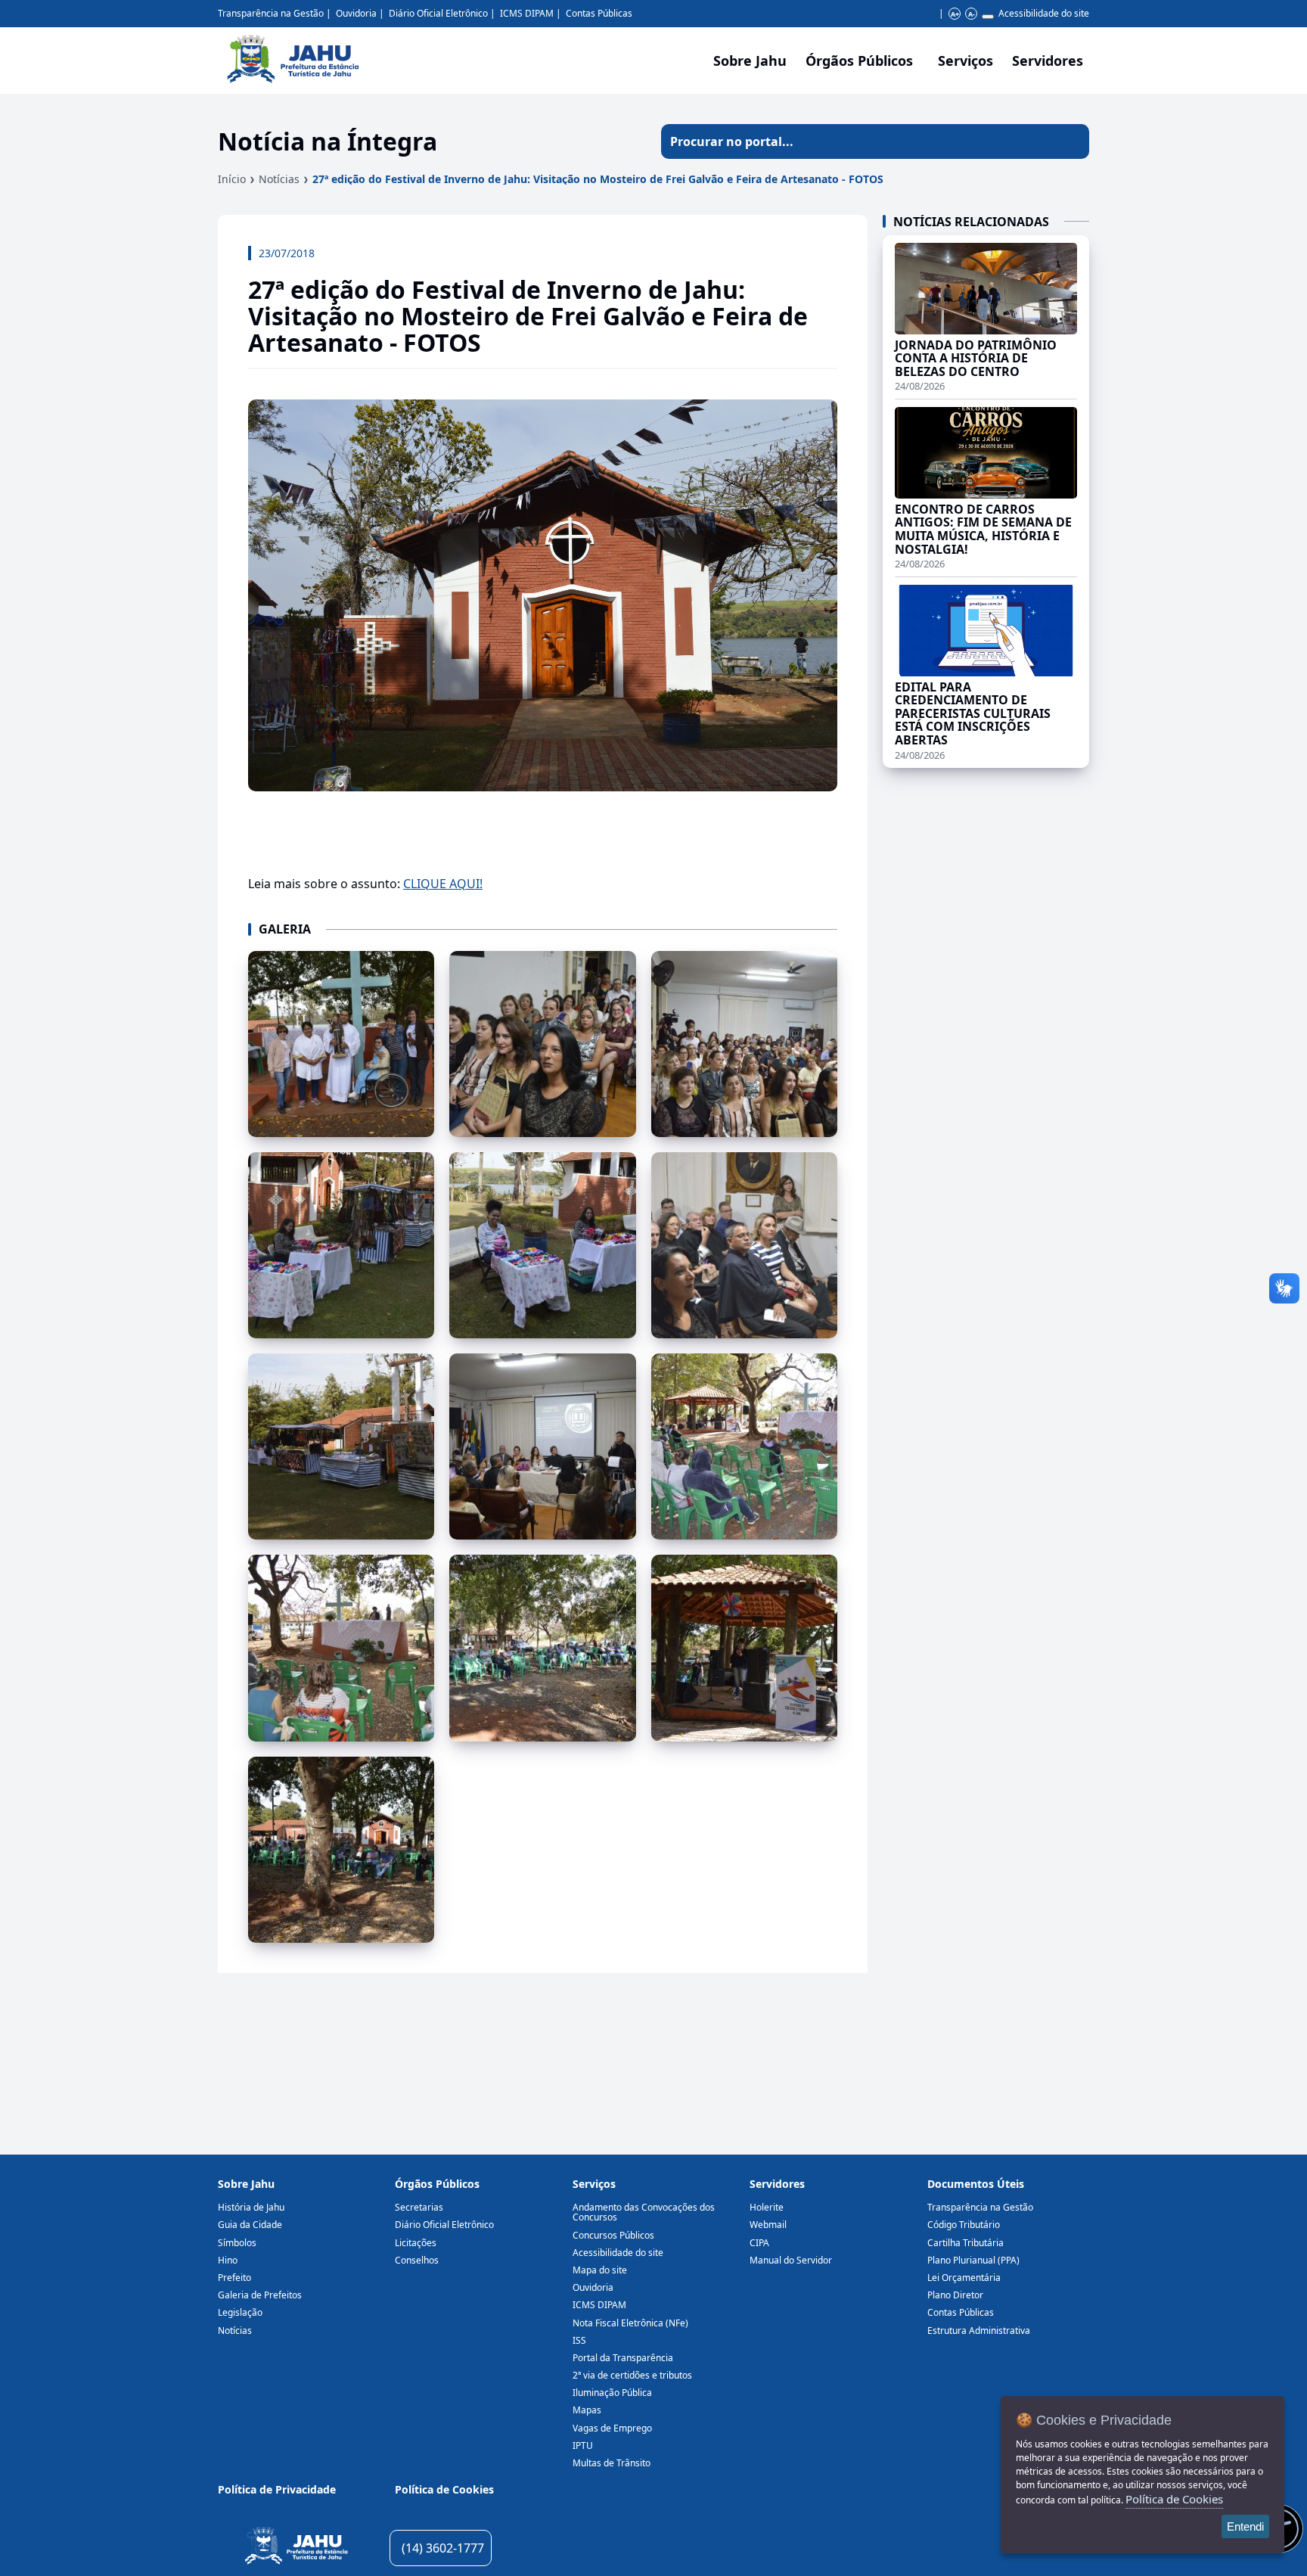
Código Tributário (964, 2225)
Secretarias (419, 2207)
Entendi (1245, 2526)
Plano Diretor (955, 2295)
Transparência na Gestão (271, 13)
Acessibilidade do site (1044, 13)
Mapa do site (600, 2270)
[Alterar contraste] (988, 17)
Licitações (416, 2243)
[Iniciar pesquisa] (1072, 141)
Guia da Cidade (250, 2225)
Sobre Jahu (750, 61)
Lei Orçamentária (964, 2278)
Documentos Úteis (976, 2184)
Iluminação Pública (612, 2393)
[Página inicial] (296, 2548)
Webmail (768, 2225)
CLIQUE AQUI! (443, 884)
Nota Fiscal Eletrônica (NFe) (630, 2323)
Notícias (279, 179)
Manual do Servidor (791, 2260)
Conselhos (417, 2260)
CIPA (759, 2243)
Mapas (587, 2410)
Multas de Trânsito (612, 2463)
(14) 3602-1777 (443, 2548)
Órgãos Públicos (437, 2184)
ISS (579, 2340)
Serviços (966, 61)
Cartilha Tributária (966, 2243)
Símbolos (237, 2243)
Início (232, 179)
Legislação (240, 2312)
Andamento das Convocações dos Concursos (644, 2212)
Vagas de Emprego (612, 2428)
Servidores (777, 2184)
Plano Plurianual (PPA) (973, 2260)
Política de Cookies (444, 2489)
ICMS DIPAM (527, 13)
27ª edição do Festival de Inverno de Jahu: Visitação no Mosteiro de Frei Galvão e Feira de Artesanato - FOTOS (598, 179)
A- (972, 14)
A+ (955, 14)
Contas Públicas (599, 13)
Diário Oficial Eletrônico (438, 13)
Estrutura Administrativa (979, 2331)
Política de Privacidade (277, 2489)
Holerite (767, 2207)
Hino (228, 2260)
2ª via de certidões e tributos (632, 2375)
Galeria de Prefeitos (260, 2295)
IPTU (583, 2445)
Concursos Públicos (613, 2235)
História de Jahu (251, 2207)
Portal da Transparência (623, 2358)
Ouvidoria (356, 13)
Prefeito (234, 2278)
